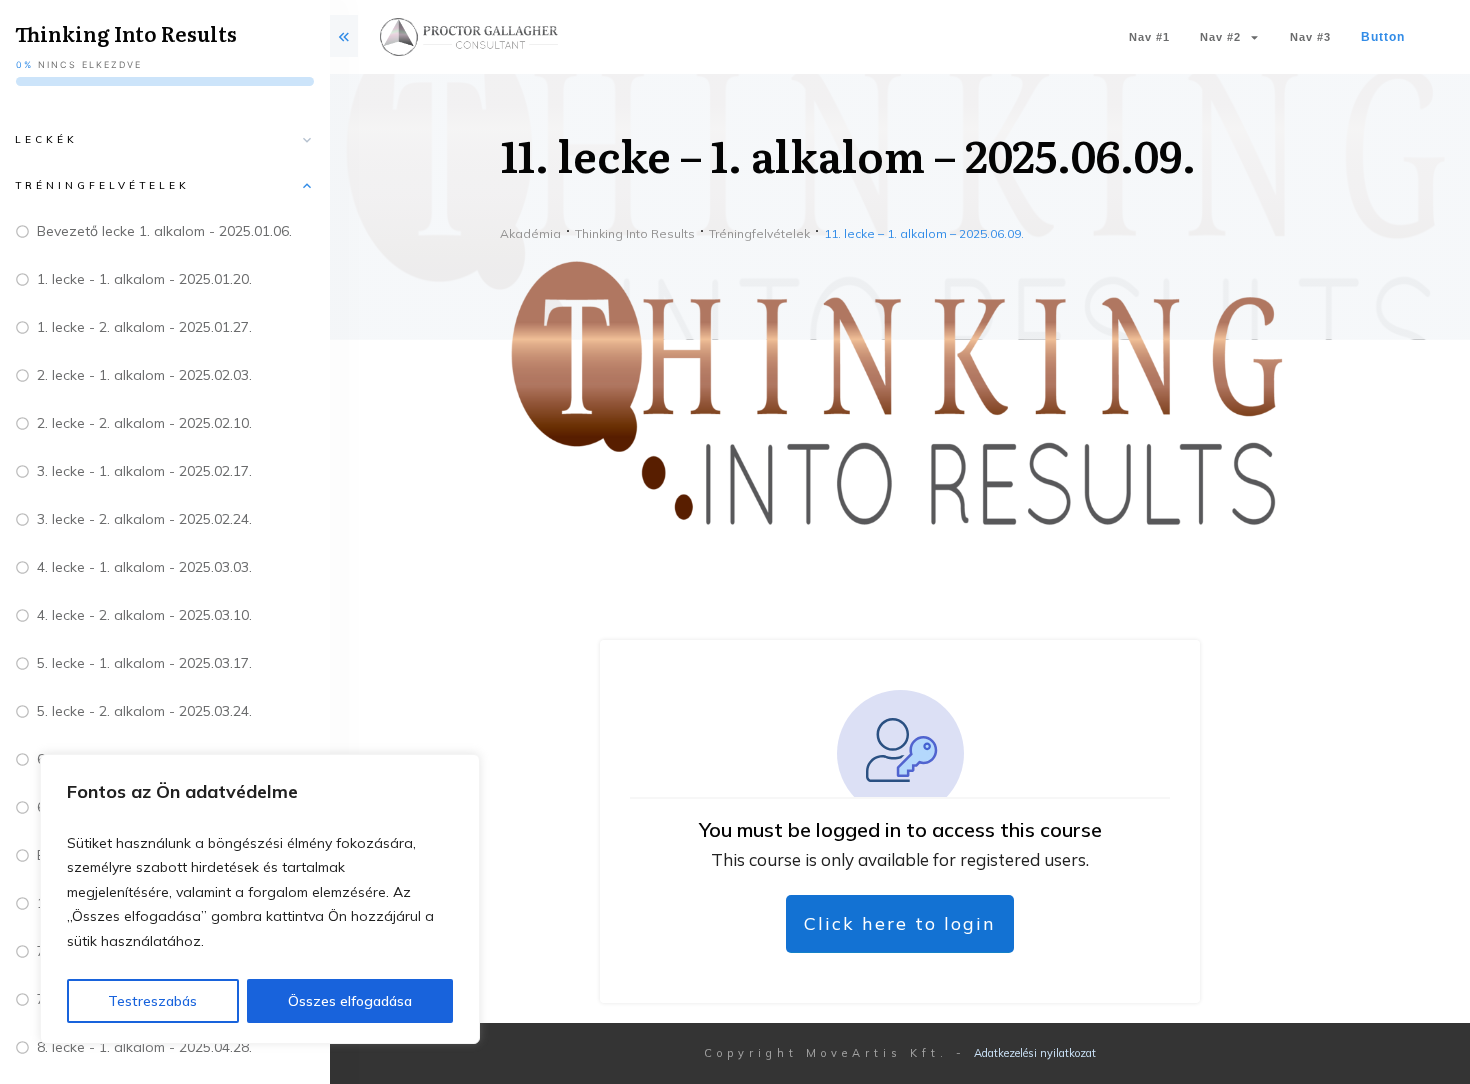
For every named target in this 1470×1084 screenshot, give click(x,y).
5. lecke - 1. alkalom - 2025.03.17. (144, 663)
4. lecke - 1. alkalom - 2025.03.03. (144, 567)
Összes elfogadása (350, 1001)
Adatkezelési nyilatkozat (1035, 1053)
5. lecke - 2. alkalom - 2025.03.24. (144, 711)
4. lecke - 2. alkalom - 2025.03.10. (144, 615)
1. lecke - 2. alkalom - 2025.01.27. (144, 327)
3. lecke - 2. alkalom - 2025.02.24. (144, 519)
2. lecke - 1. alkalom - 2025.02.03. (144, 375)
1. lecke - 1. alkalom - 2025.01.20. (144, 279)
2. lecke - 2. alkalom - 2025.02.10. (144, 423)
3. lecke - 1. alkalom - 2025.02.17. (144, 471)
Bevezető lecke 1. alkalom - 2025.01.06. (164, 231)
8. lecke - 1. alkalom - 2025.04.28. (144, 1047)
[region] (260, 899)
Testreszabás (152, 1001)
